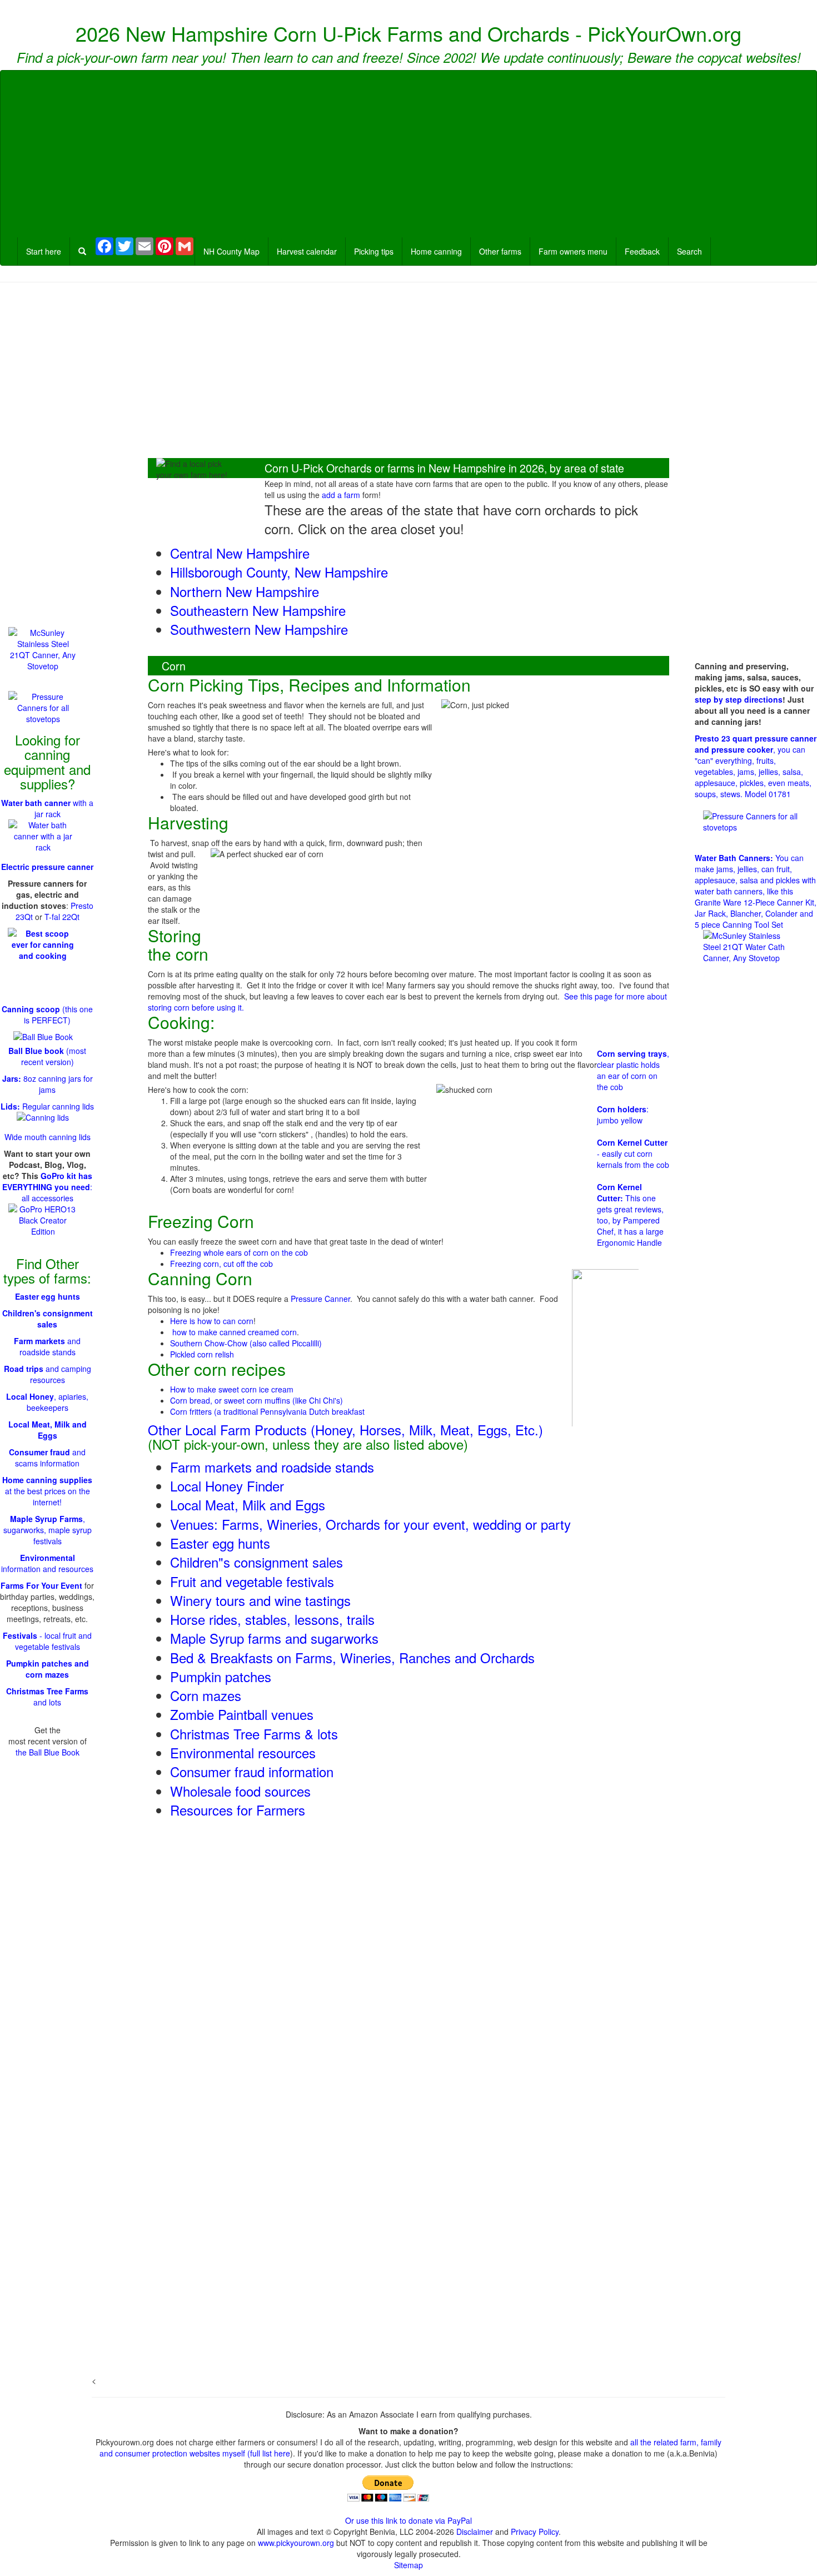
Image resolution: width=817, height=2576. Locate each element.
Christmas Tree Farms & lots (254, 1734)
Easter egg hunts (220, 1543)
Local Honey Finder (227, 1486)
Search (689, 251)
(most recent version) (47, 1056)
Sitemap (409, 2565)
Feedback (642, 251)
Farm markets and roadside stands (272, 1467)
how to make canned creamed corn (235, 1332)
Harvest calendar (307, 251)
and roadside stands (47, 1346)
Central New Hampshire (240, 553)
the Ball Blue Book (48, 1752)
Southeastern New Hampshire (258, 610)
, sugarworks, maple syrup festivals (48, 1530)
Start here (44, 251)
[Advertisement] (409, 154)
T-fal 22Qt (62, 917)
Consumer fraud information (252, 1771)
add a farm (341, 495)
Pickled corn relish (202, 1354)
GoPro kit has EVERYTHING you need (47, 1181)
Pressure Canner (320, 1299)
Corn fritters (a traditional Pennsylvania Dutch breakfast (267, 1411)
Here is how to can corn (212, 1321)
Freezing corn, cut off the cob (221, 1264)
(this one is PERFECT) (47, 1015)
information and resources (47, 1563)
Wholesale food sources (240, 1791)
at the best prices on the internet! (47, 1491)
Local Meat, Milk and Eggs (248, 1505)
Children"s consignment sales (256, 1562)
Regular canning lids (47, 1106)
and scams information (47, 1458)
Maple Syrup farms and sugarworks (274, 1638)
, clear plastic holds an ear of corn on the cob (633, 1070)
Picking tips (374, 251)
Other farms (500, 251)
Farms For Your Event (41, 1585)
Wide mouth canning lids (48, 1137)
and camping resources (48, 1374)
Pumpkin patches (221, 1676)
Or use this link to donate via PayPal (409, 2520)
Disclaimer (475, 2532)
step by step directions (739, 699)
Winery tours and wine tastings (260, 1600)
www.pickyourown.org (296, 2543)
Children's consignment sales (48, 1319)
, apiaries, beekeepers (47, 1402)
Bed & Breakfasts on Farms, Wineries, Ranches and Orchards (352, 1657)
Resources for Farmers (238, 1810)
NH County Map (231, 251)
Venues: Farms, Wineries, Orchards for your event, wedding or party (370, 1524)
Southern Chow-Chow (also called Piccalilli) (246, 1343)
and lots (47, 1697)
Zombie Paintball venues (242, 1714)
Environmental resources (243, 1752)
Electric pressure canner (47, 867)
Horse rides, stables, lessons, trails (272, 1619)
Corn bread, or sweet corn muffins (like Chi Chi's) (256, 1400)
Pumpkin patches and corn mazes (48, 1669)
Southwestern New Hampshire (259, 629)
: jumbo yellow (623, 1115)
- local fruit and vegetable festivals (47, 1641)
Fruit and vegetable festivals (252, 1581)
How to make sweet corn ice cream (232, 1389)
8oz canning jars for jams (48, 1084)
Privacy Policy (535, 2532)
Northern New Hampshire (245, 591)
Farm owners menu (573, 251)
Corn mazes (206, 1695)
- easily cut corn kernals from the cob (633, 1153)
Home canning (436, 251)
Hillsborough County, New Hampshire (279, 572)
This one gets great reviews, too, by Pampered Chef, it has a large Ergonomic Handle (630, 1215)
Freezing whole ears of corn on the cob (239, 1252)
